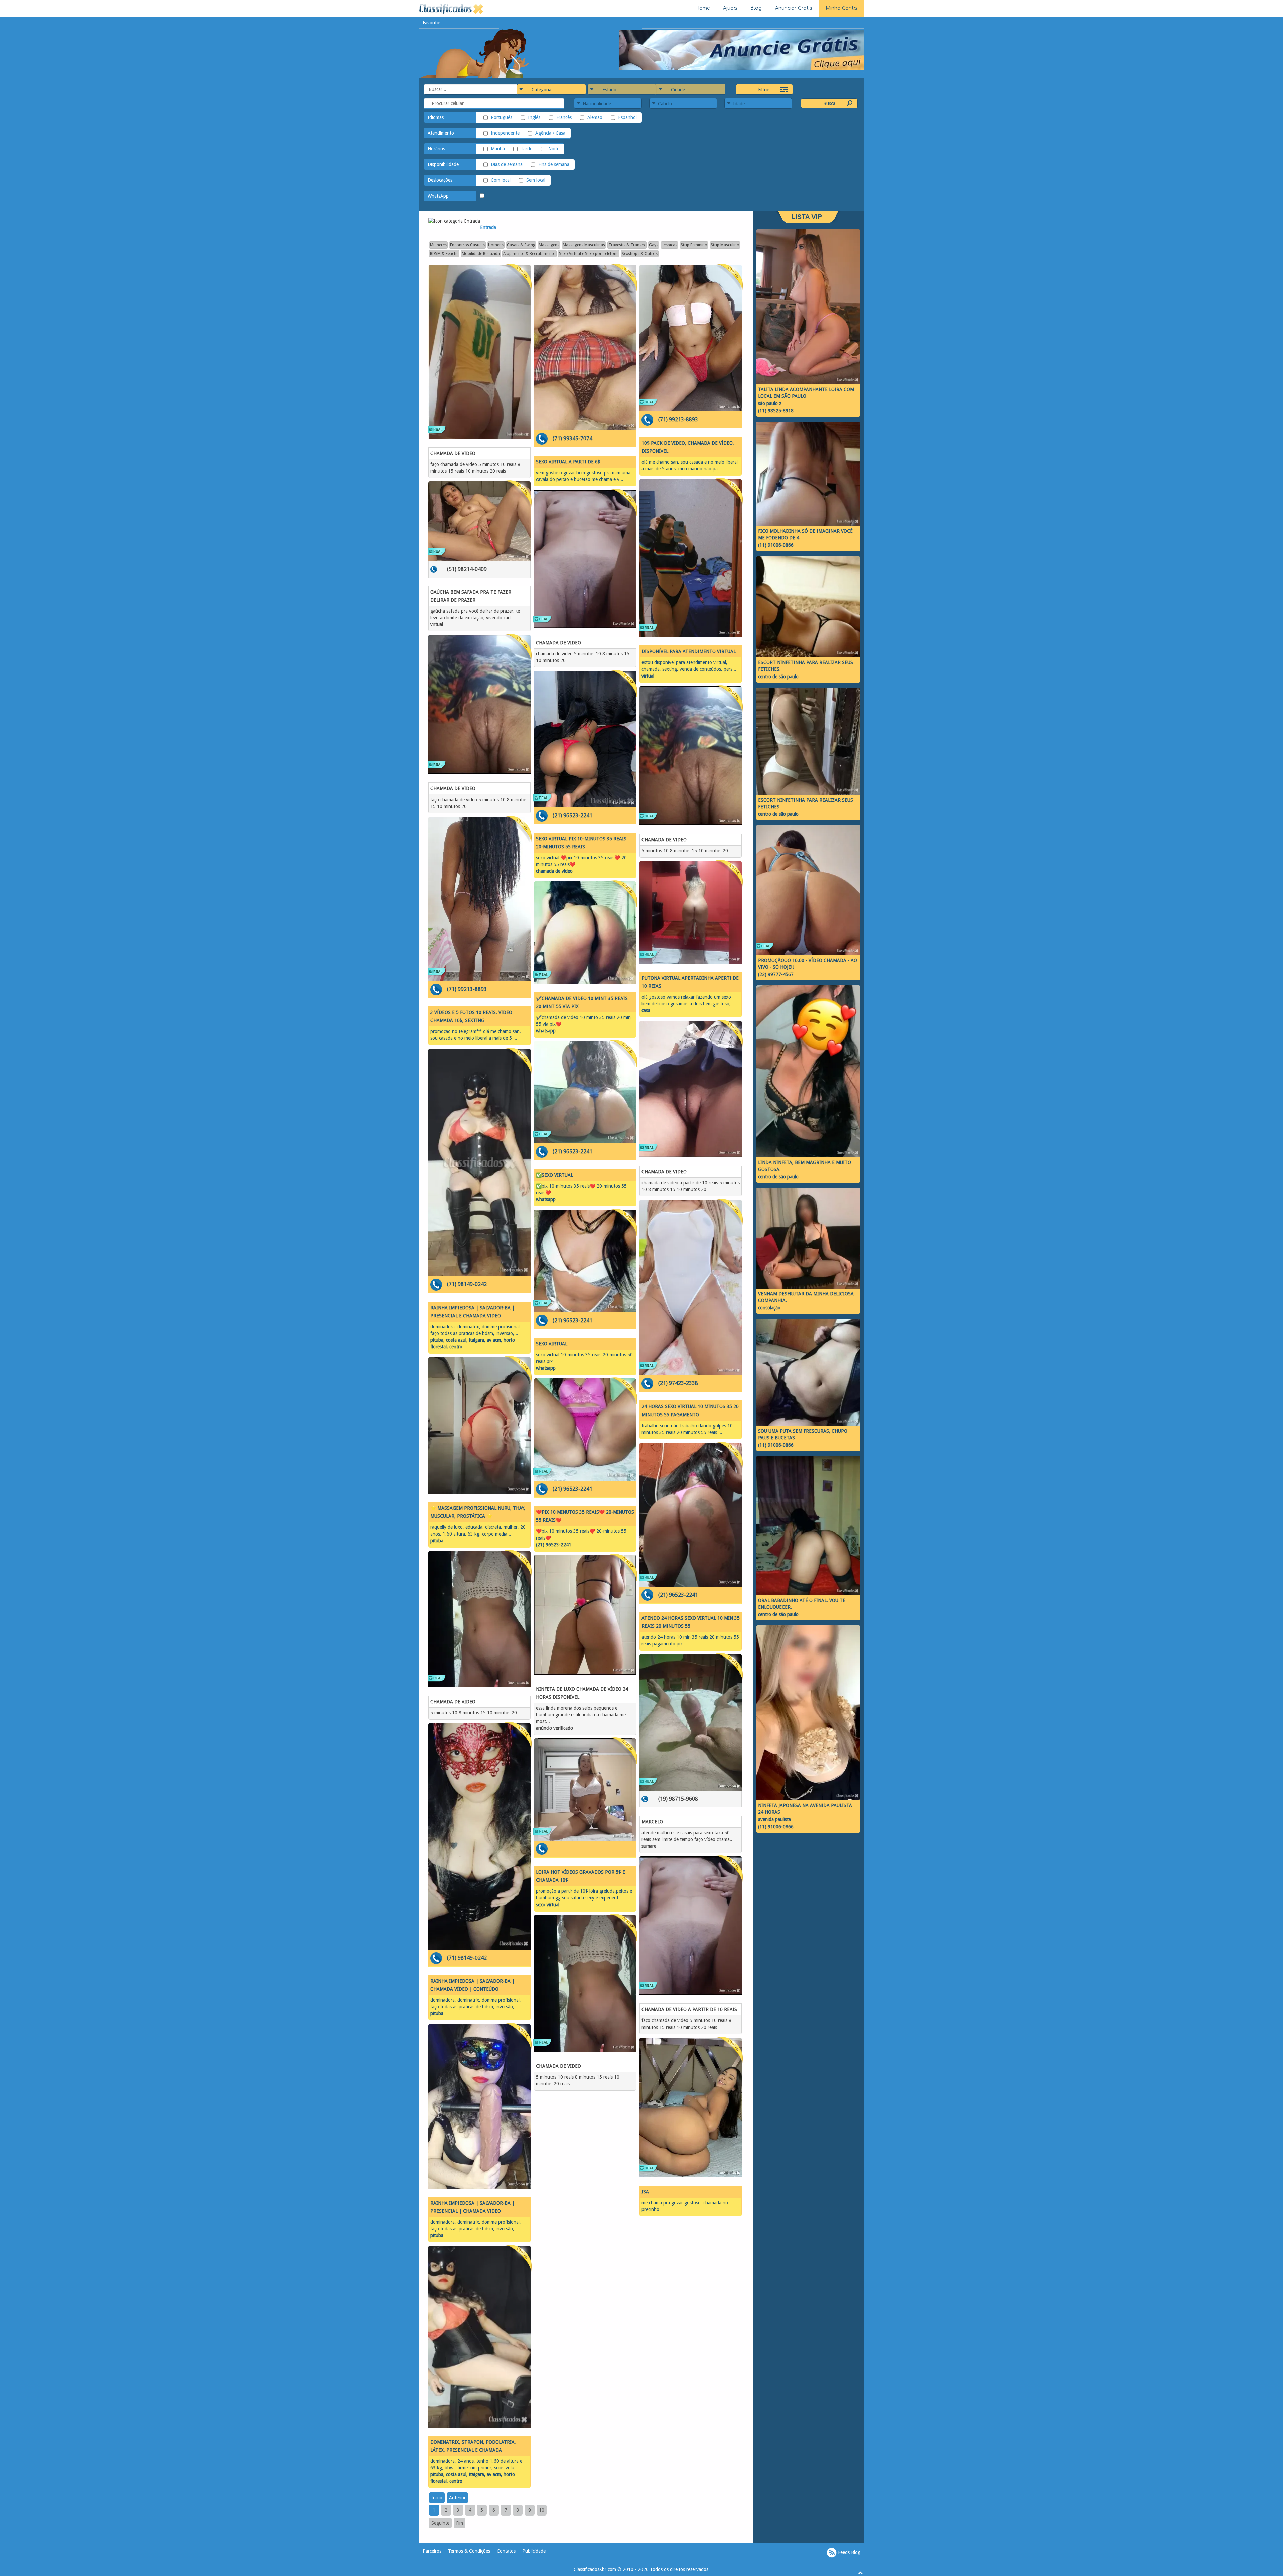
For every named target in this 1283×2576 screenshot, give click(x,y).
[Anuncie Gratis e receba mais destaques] (741, 49)
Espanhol (627, 117)
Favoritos (432, 23)
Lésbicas (669, 245)
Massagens (549, 245)
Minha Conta (841, 8)
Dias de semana (507, 164)
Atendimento (441, 133)
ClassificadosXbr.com (595, 2569)
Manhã (498, 149)
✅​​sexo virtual (554, 1175)
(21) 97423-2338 (678, 1383)
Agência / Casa (550, 133)
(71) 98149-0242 (467, 1284)
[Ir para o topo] (860, 2573)
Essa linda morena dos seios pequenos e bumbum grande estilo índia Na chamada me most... (581, 1715)
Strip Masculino (725, 245)
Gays (654, 245)
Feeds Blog (848, 2552)
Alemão (595, 117)
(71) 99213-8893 (467, 989)
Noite (554, 149)
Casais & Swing (521, 245)
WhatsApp (438, 196)
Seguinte (440, 2523)
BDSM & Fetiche (444, 254)
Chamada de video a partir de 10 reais (689, 2009)
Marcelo (652, 1822)
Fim (460, 2523)
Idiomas (436, 117)
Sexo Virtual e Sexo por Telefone (589, 254)
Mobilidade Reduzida (481, 254)
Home (702, 8)
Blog (756, 8)
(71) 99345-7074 (573, 438)
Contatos (506, 2551)
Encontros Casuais (467, 245)
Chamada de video (453, 453)
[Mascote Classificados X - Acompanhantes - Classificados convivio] (475, 53)
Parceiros (432, 2551)
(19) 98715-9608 (678, 1799)
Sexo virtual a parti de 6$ (568, 462)
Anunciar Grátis (794, 8)
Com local (501, 180)
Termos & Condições (469, 2551)
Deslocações (440, 180)
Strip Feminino (694, 245)
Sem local (536, 180)
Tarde (526, 149)
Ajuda (730, 8)
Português (502, 117)
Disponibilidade (443, 164)
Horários (436, 149)
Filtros (764, 90)
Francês (564, 117)
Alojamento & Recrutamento (529, 254)
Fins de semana (554, 164)
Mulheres (438, 245)
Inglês (534, 117)
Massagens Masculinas (584, 245)
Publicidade (534, 2551)
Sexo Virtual (552, 1344)
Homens (496, 245)
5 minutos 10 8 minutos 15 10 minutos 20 (474, 1713)
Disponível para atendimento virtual (689, 651)
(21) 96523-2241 (573, 815)
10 (542, 2510)
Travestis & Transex (627, 245)
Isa (645, 2192)
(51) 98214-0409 (467, 569)
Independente (505, 133)
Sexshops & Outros (640, 254)
